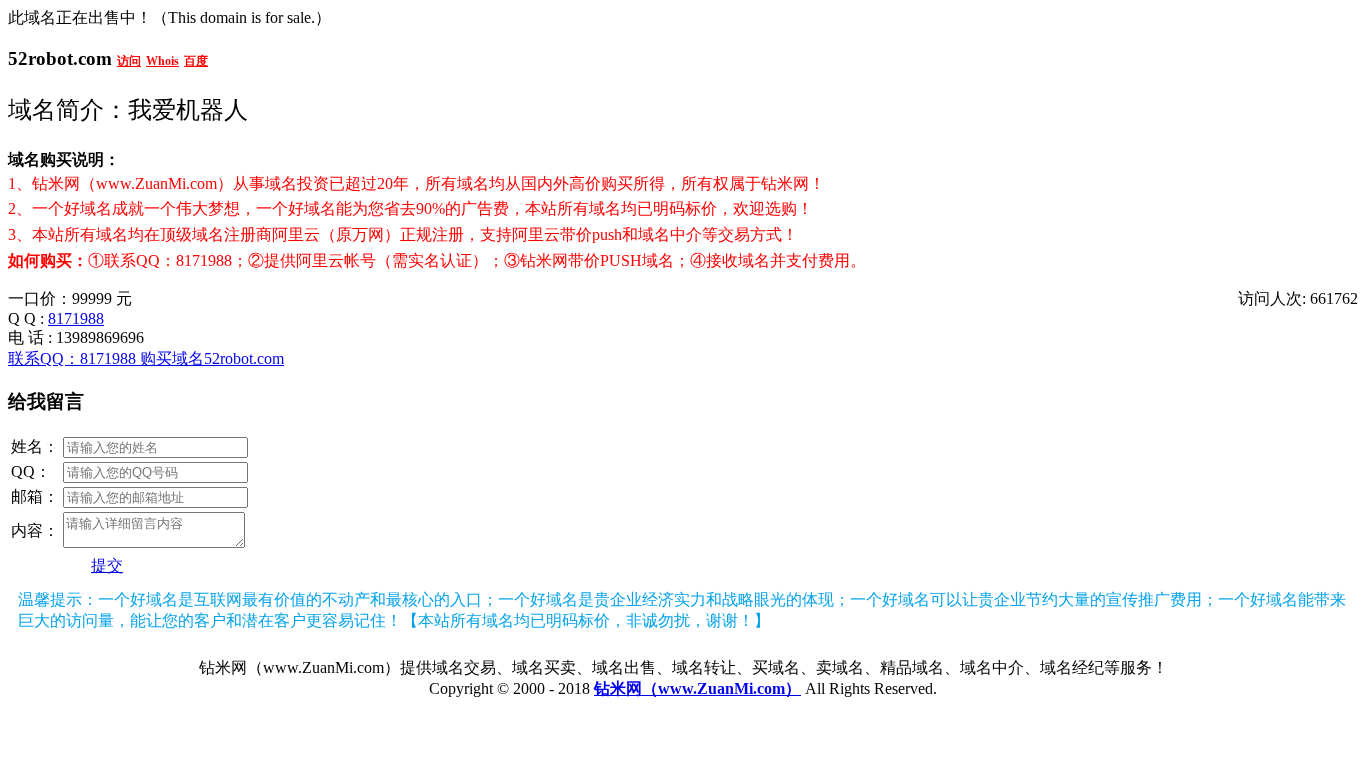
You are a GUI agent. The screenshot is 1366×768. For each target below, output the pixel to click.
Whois (162, 61)
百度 (196, 61)
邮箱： (35, 496)
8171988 (76, 318)
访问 (129, 61)
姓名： (35, 446)
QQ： (31, 471)
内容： (35, 530)
